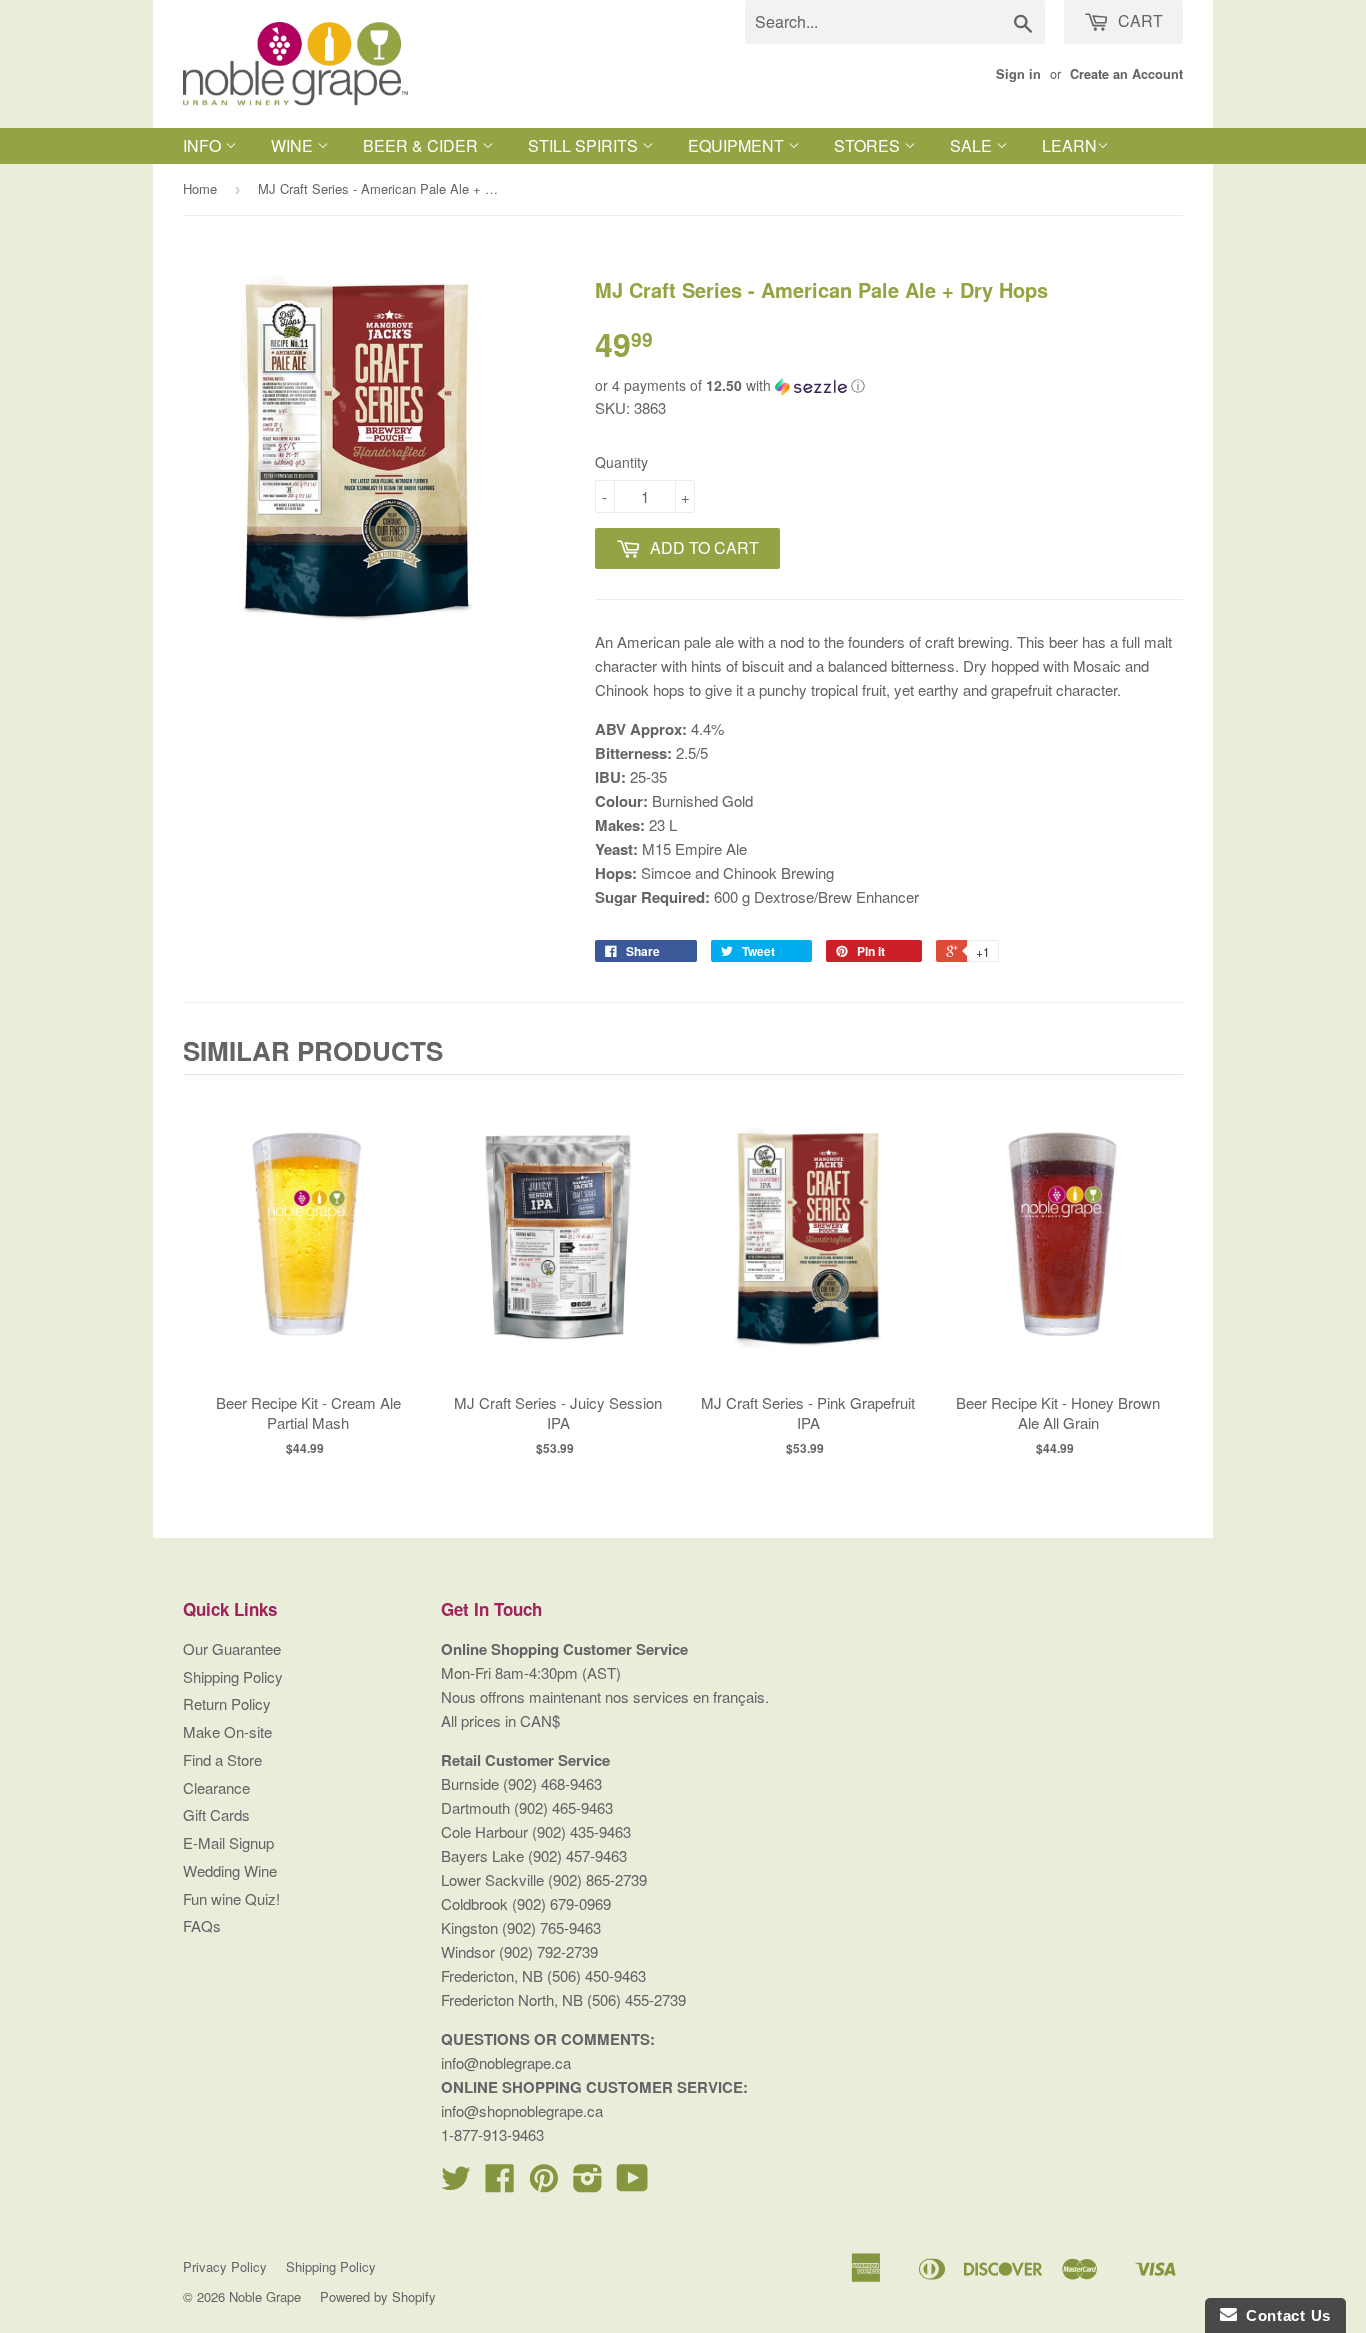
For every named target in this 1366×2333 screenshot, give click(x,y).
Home (200, 188)
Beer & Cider (422, 145)
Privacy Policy (225, 2266)
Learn (1069, 145)
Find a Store (222, 1759)
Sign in (1018, 74)
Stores (869, 145)
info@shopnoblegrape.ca (522, 2110)
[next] (1163, 1273)
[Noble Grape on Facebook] (500, 2183)
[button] (889, 385)
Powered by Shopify (378, 2296)
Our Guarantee (232, 1648)
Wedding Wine (230, 1870)
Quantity (621, 462)
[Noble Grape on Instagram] (588, 2183)
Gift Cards (216, 1814)
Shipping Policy (233, 1676)
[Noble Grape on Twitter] (456, 2183)
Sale (973, 145)
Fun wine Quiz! (231, 1898)
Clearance (216, 1787)
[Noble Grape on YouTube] (632, 2183)
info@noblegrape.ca (506, 2062)
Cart (1138, 20)
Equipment (738, 145)
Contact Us (1284, 2315)
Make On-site (227, 1731)
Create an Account (1126, 74)
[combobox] (895, 22)
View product (308, 1258)
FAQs (202, 1925)
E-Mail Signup (228, 1842)
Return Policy (227, 1703)
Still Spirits (585, 145)
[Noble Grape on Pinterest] (544, 2183)
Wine (294, 145)
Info (204, 145)
